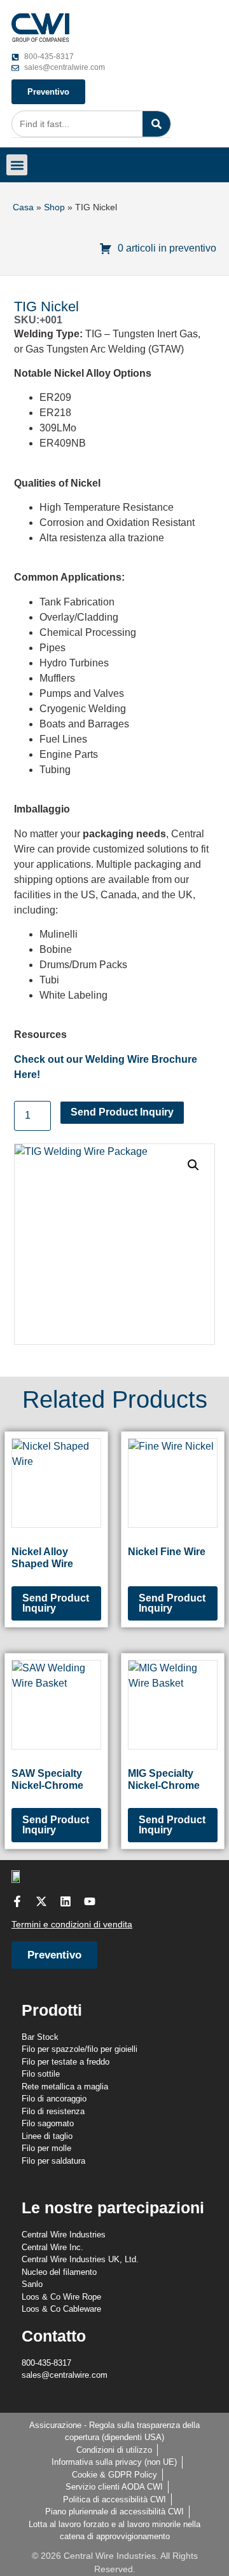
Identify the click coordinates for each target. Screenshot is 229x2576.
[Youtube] (90, 1901)
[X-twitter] (41, 1901)
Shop (54, 207)
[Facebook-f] (17, 1901)
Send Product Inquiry (122, 1112)
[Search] (156, 124)
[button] (17, 165)
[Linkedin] (66, 1901)
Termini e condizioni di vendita (72, 1924)
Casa (23, 207)
